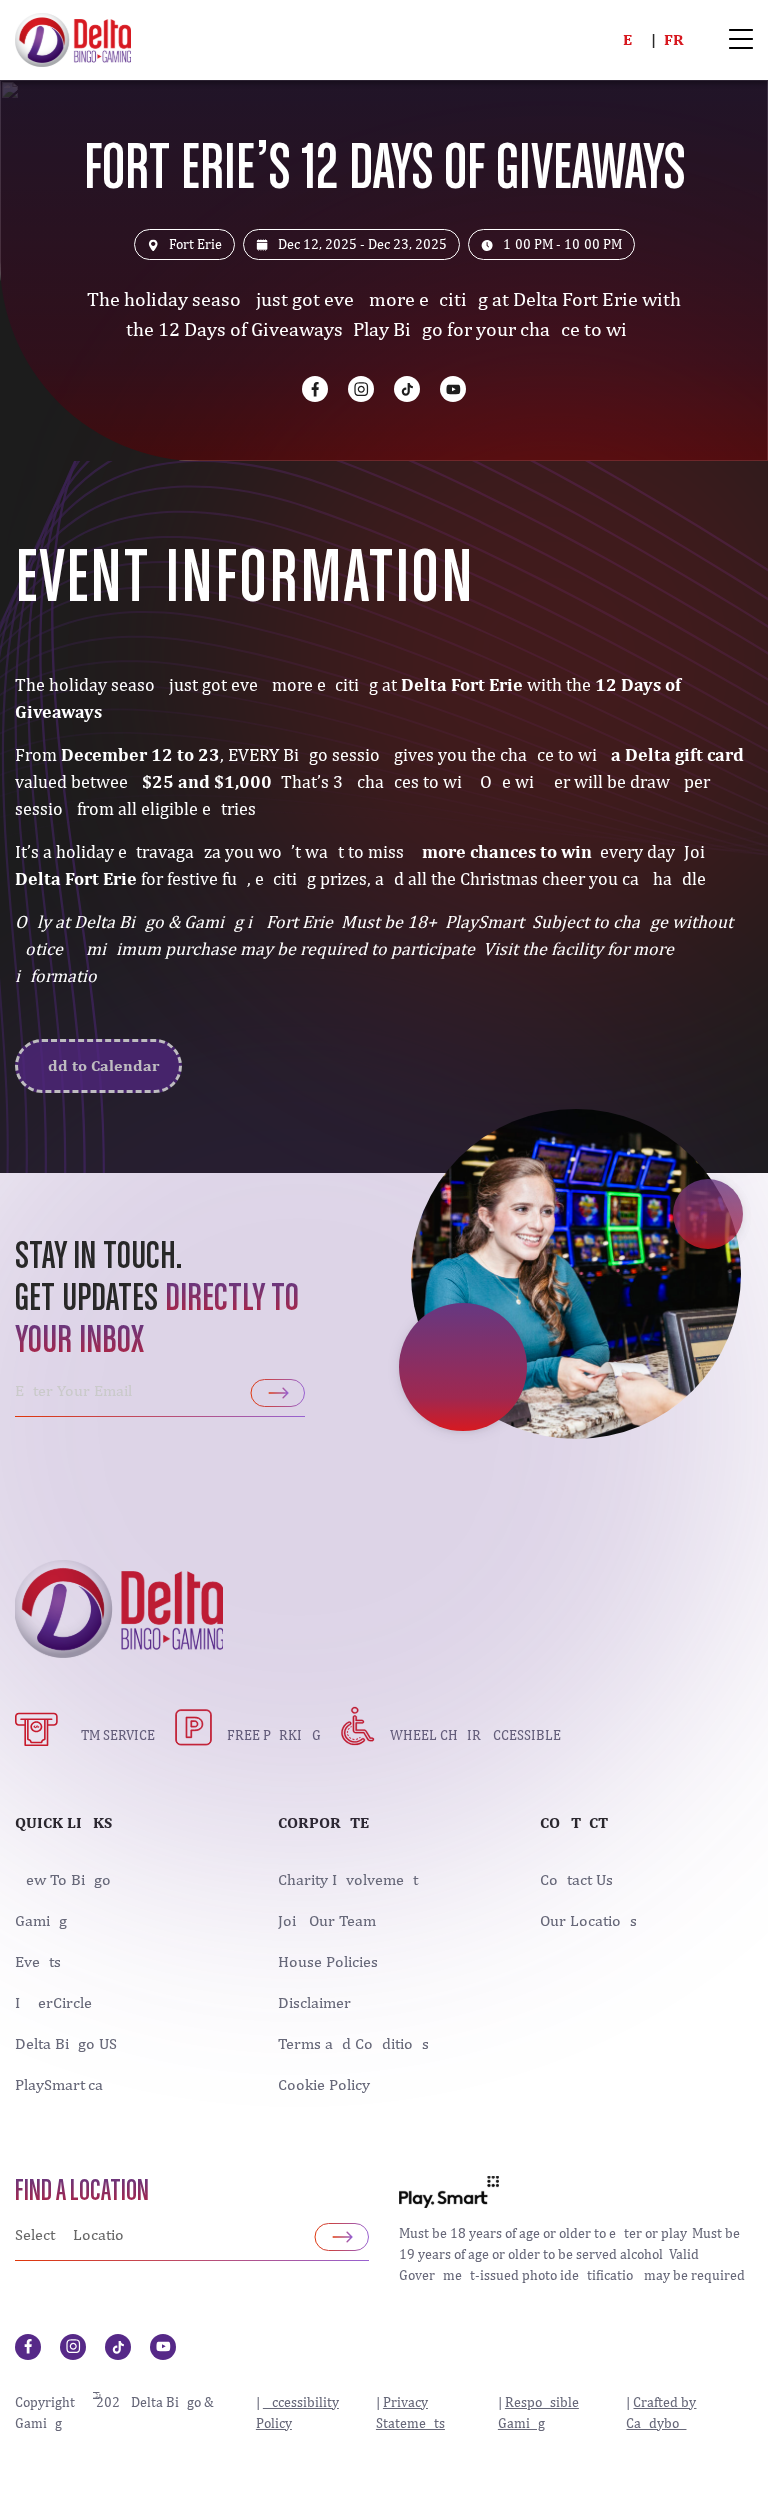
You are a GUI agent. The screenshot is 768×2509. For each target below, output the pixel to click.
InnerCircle (53, 2003)
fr (674, 39)
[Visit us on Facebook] (315, 389)
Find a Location (82, 2192)
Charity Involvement (348, 1880)
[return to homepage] (73, 37)
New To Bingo (63, 1880)
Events (38, 1962)
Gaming (41, 1921)
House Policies (328, 1962)
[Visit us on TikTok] (407, 389)
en (633, 39)
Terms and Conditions (353, 2044)
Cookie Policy (324, 2085)
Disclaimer (314, 2003)
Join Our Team (327, 1921)
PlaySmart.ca (59, 2085)
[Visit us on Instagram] (361, 389)
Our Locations (588, 1921)
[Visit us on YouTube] (453, 389)
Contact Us (576, 1880)
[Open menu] (741, 40)
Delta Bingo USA (71, 2044)
